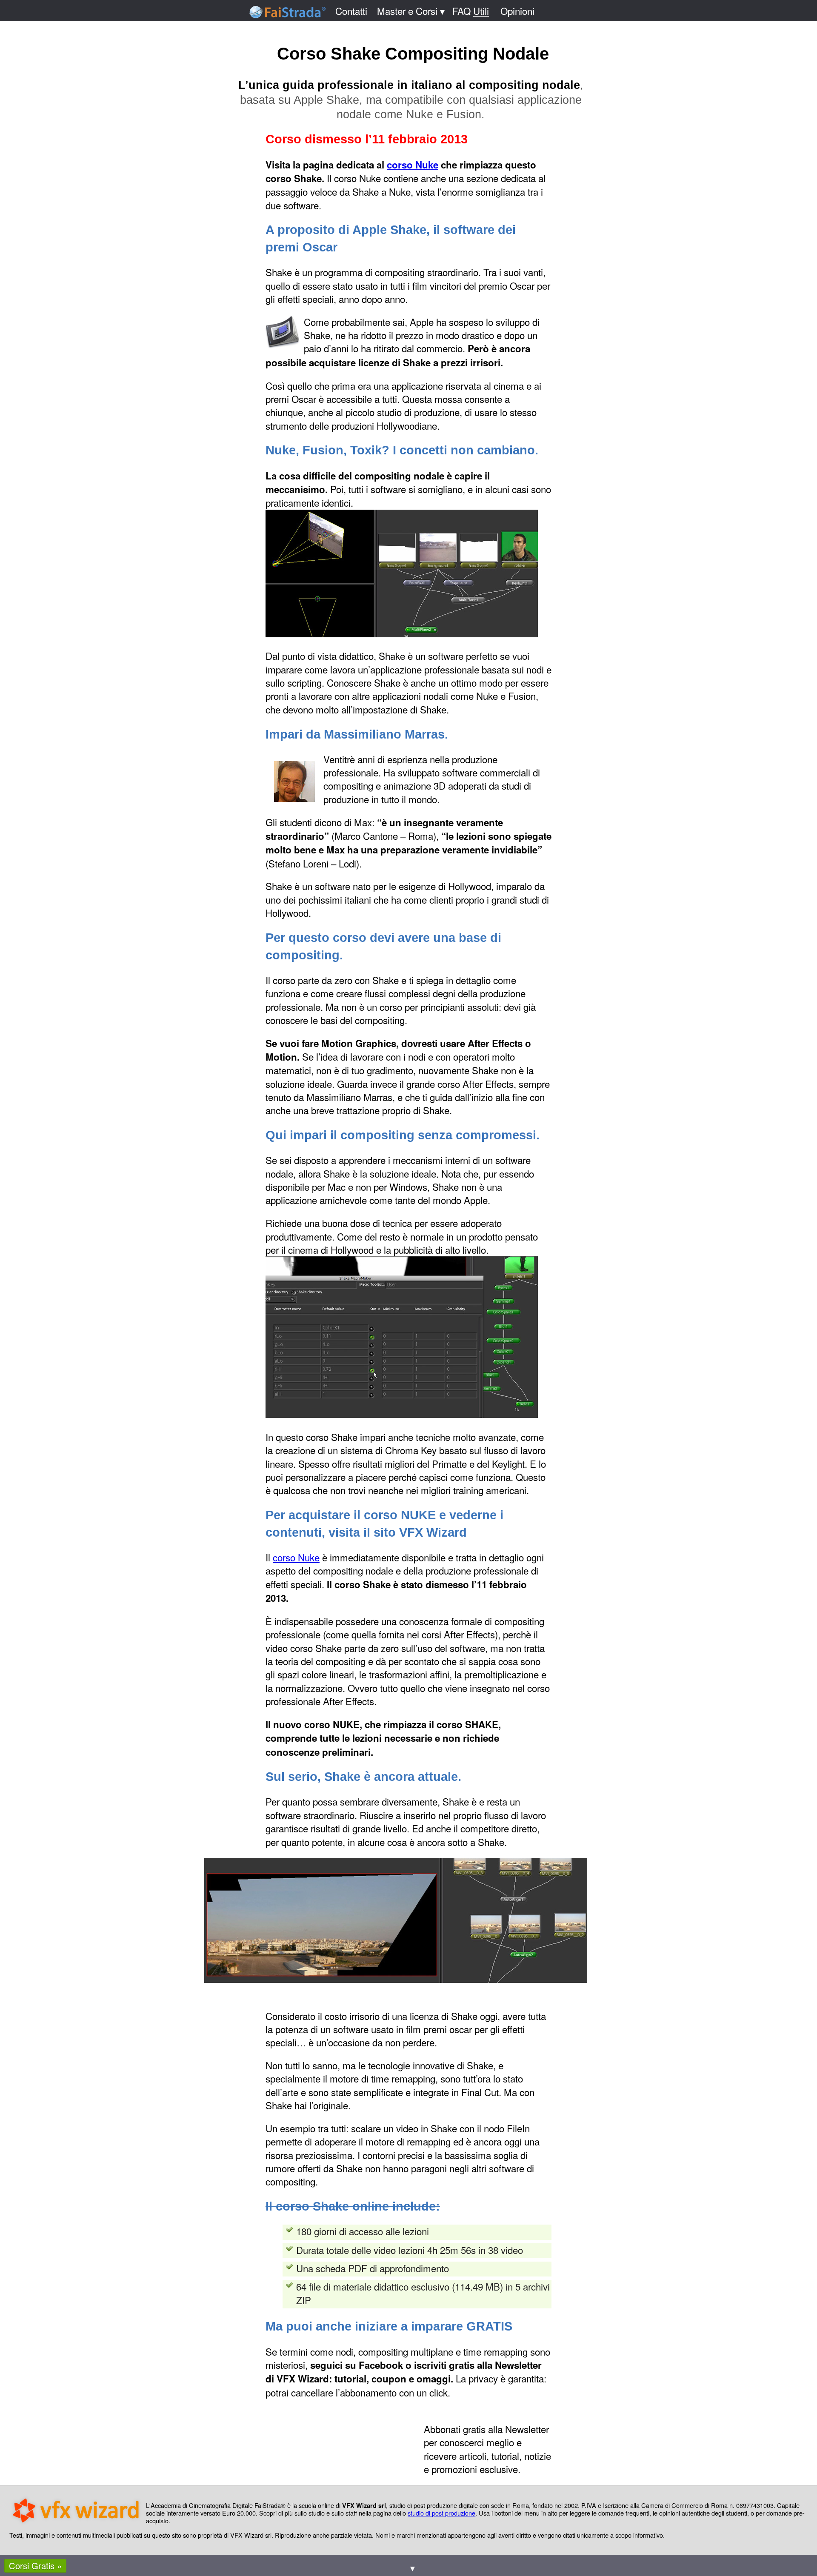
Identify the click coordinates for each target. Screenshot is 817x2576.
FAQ (471, 11)
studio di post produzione (441, 2513)
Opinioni (517, 11)
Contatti (351, 11)
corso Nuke (413, 165)
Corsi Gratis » (35, 2566)
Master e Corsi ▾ (411, 11)
